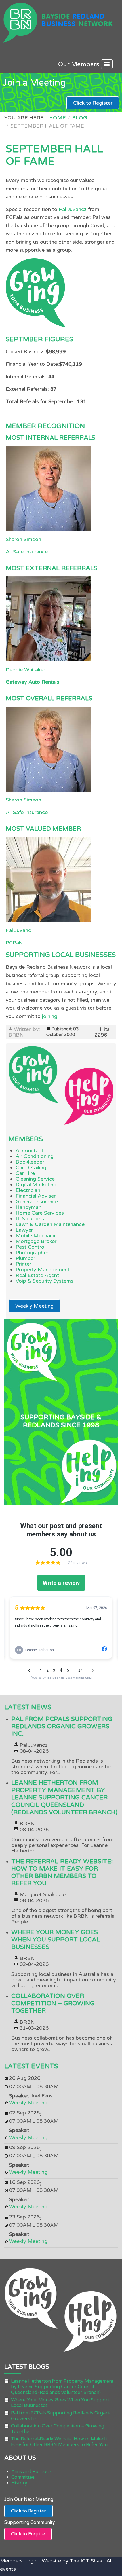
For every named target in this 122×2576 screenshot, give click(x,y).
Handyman (29, 1207)
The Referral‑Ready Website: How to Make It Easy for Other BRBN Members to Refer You (62, 1872)
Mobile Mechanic (36, 1236)
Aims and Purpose (31, 2472)
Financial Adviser (36, 1196)
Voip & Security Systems (45, 1281)
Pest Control (30, 1247)
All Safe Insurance (27, 552)
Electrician (28, 1190)
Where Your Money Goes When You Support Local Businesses (56, 1940)
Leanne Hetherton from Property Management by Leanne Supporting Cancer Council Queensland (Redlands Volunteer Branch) (64, 1798)
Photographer (32, 1253)
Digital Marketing (36, 1185)
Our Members (80, 64)
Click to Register (93, 103)
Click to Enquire (28, 2534)
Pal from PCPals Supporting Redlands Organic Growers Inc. (62, 1726)
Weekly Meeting (34, 1306)
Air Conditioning (35, 1156)
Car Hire (25, 1173)
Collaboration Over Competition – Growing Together (53, 2003)
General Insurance (37, 1202)
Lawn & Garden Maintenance (50, 1224)
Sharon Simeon (23, 539)
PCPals (14, 943)
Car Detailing (31, 1168)
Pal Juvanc (18, 930)
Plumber (25, 1258)
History (19, 2483)
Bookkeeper (30, 1162)
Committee (23, 2477)
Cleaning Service (35, 1179)
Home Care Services (40, 1213)
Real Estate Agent (37, 1275)
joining (50, 1016)
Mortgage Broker (36, 1241)
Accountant (30, 1150)
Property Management (43, 1270)
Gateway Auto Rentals (32, 682)
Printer (23, 1264)
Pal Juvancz (73, 209)
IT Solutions (30, 1219)
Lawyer (24, 1230)
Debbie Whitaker (25, 670)
